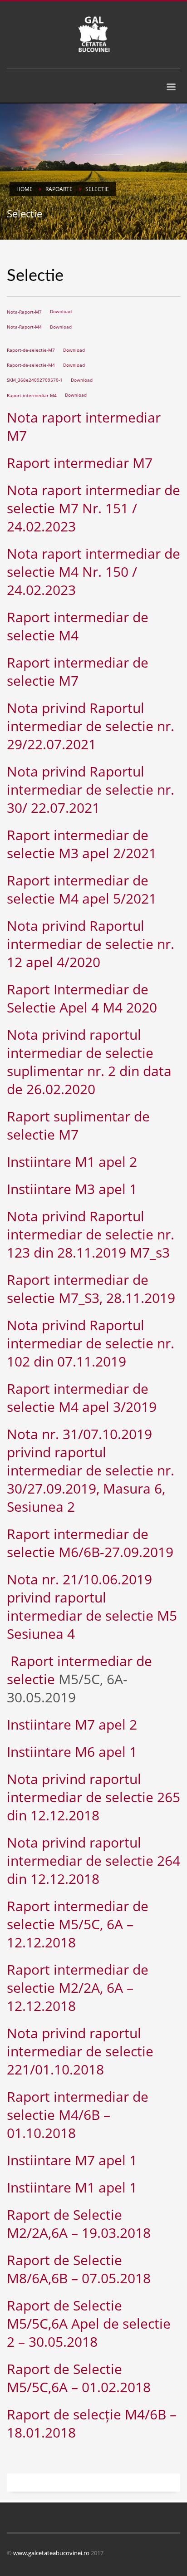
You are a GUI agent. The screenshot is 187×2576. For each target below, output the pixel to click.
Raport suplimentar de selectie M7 (78, 1125)
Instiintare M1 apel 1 (72, 2187)
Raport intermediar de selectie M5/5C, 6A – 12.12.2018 (78, 1924)
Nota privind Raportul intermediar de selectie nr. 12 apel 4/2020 (91, 944)
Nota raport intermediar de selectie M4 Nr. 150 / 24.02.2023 (93, 572)
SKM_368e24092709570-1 (35, 380)
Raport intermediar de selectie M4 (78, 626)
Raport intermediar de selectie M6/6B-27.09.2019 (90, 1543)
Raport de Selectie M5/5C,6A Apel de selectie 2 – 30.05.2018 (89, 2323)
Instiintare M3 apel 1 (72, 1189)
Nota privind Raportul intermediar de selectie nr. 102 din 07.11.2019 (91, 1343)
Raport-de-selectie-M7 (31, 350)
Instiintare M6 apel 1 (72, 1752)
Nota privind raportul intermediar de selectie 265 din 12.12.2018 (93, 1797)
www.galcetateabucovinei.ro (51, 2553)
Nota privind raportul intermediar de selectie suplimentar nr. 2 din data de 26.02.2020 (89, 1062)
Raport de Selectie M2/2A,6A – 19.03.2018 (79, 2224)
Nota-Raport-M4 (24, 327)
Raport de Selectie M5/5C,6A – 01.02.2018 (79, 2378)
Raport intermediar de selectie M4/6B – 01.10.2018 (78, 2115)
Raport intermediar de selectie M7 (78, 671)
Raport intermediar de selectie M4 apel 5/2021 (82, 889)
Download (61, 312)
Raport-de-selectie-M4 (31, 365)
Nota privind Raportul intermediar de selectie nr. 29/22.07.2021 (91, 726)
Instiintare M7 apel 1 (72, 2160)
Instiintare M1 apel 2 (72, 1162)
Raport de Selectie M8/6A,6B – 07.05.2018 (79, 2269)
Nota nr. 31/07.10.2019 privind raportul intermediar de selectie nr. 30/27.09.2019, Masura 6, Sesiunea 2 (91, 1470)
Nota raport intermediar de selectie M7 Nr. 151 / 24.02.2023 (93, 508)
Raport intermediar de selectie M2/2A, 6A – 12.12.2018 (78, 1988)
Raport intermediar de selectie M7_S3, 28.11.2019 (91, 1289)
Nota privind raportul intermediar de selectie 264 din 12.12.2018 (93, 1861)
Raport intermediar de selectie (79, 1670)
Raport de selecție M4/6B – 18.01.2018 (92, 2423)
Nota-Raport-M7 (24, 312)
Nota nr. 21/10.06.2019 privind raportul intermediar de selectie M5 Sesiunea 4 (92, 1606)
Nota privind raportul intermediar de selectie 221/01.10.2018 (80, 2051)
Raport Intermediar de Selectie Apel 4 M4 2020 (82, 998)
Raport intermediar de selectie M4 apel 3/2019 (82, 1398)
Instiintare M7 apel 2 (72, 1724)
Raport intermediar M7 (80, 463)
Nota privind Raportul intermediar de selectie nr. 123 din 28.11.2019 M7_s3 (91, 1234)
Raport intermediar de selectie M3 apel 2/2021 (82, 844)
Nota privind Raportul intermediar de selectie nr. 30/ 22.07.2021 (91, 789)
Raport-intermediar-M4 (32, 395)
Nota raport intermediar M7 (84, 426)
